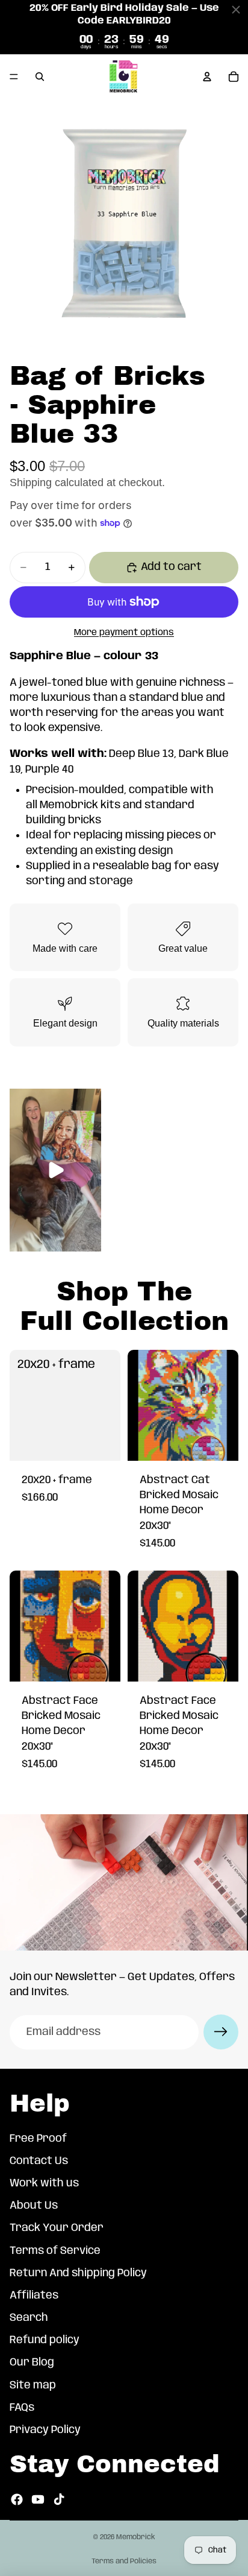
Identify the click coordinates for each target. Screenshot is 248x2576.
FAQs (22, 2408)
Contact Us (39, 2161)
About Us (34, 2206)
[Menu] (14, 77)
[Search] (40, 77)
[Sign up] (221, 2032)
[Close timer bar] (236, 10)
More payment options (124, 633)
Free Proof (38, 2139)
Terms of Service (55, 2251)
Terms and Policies (124, 2561)
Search (29, 2318)
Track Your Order (57, 2228)
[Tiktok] (59, 2499)
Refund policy (45, 2340)
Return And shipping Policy (78, 2273)
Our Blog (32, 2363)
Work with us (44, 2183)
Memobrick (136, 2537)
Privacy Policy (45, 2430)
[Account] (207, 77)
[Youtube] (38, 2499)
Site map (33, 2385)
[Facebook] (17, 2499)
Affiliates (34, 2296)
